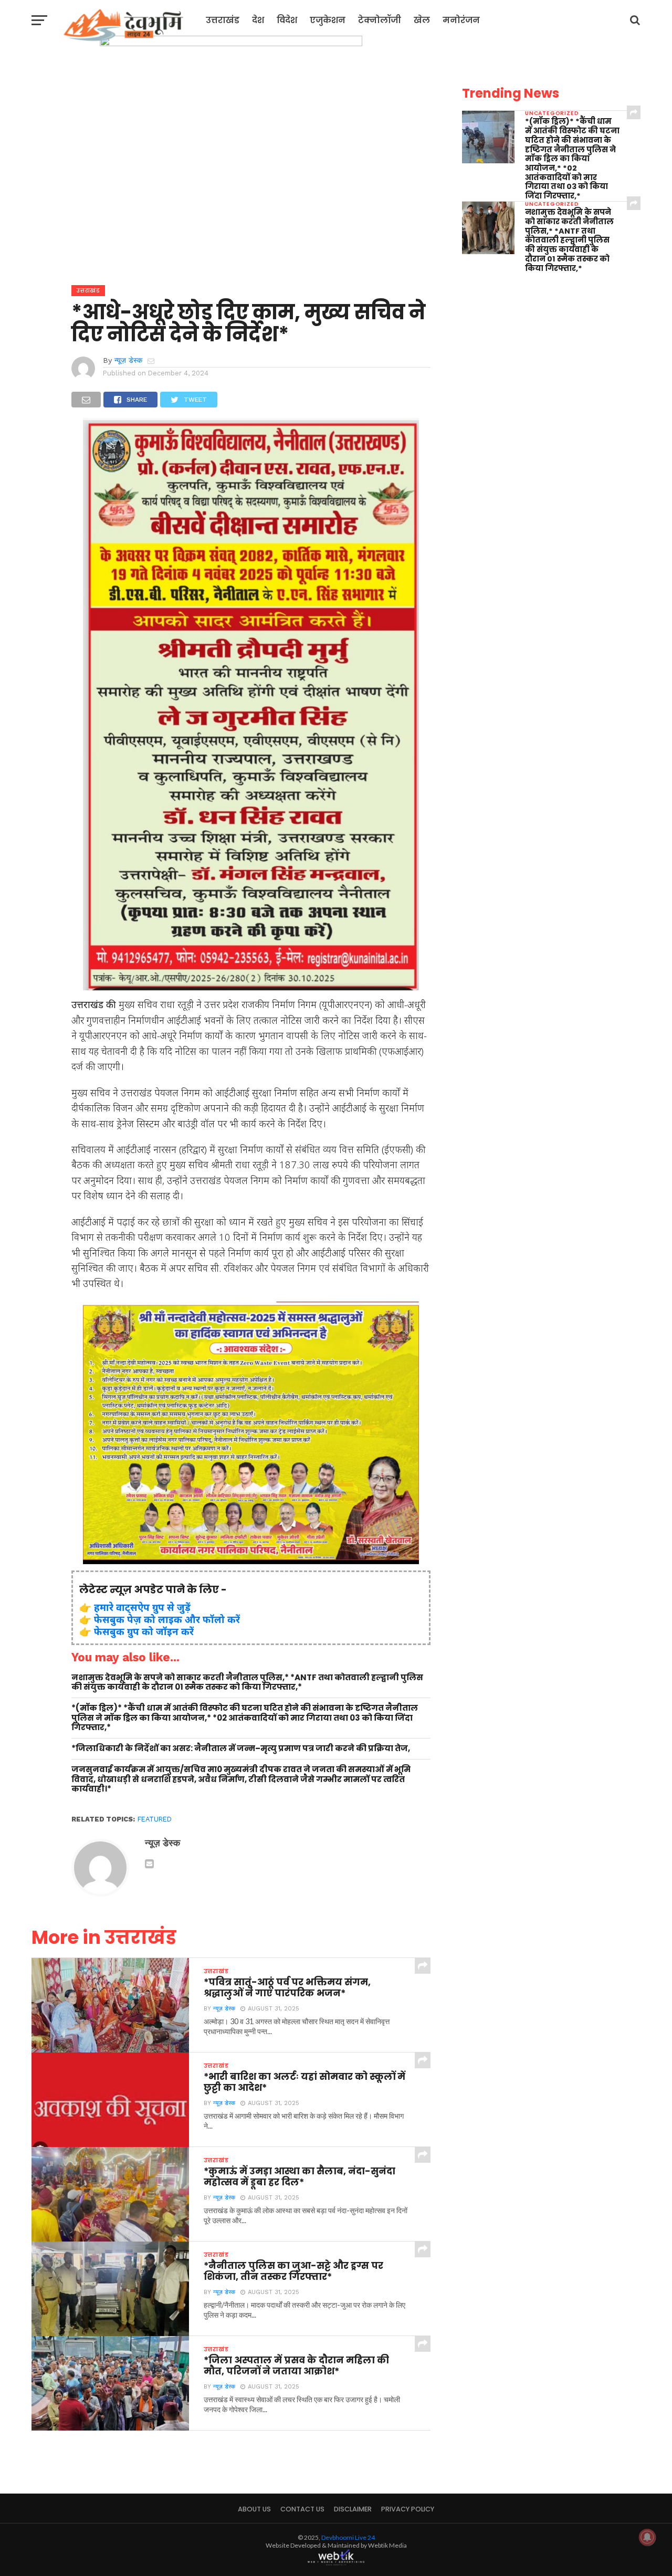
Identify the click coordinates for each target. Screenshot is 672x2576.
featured (155, 1819)
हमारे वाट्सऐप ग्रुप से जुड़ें (142, 1607)
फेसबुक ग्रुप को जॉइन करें (144, 1631)
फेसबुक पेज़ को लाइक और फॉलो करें (167, 1619)
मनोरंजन (461, 20)
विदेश (287, 20)
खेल (422, 20)
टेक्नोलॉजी (380, 20)
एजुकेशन (328, 20)
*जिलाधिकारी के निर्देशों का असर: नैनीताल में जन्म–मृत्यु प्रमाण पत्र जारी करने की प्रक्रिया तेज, (241, 1749)
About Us (254, 2509)
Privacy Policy (408, 2509)
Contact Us (302, 2509)
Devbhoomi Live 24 (348, 2537)
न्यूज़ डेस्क (128, 360)
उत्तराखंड (223, 20)
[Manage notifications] (647, 2537)
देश (258, 20)
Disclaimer (353, 2509)
